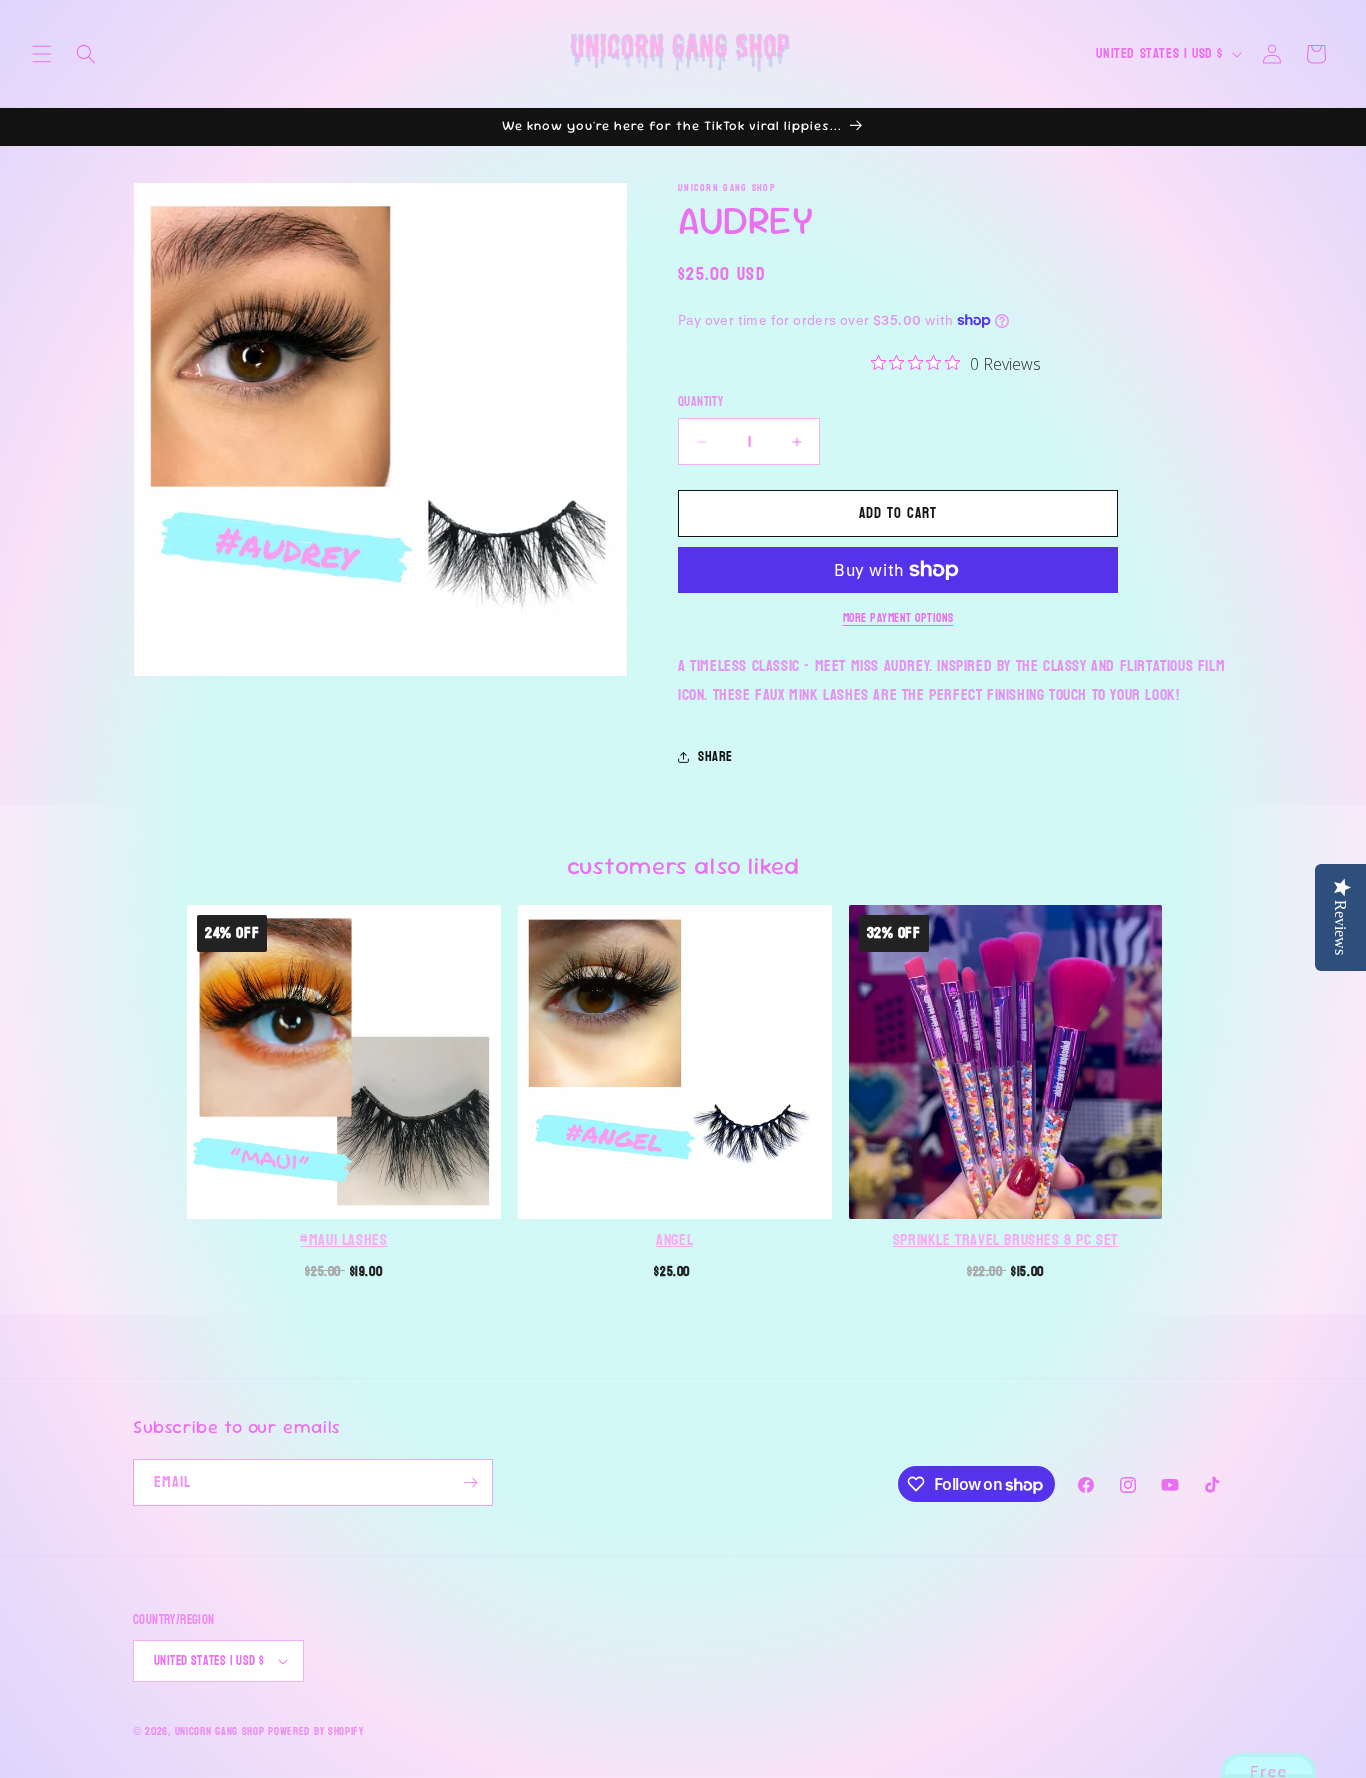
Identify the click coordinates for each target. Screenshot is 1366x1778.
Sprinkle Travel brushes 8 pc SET (1005, 1240)
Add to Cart (344, 1268)
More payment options (898, 618)
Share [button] (715, 756)
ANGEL (674, 1240)
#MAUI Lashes (343, 1240)
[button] (42, 54)
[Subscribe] (470, 1482)
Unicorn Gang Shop (220, 1731)
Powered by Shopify (316, 1731)
